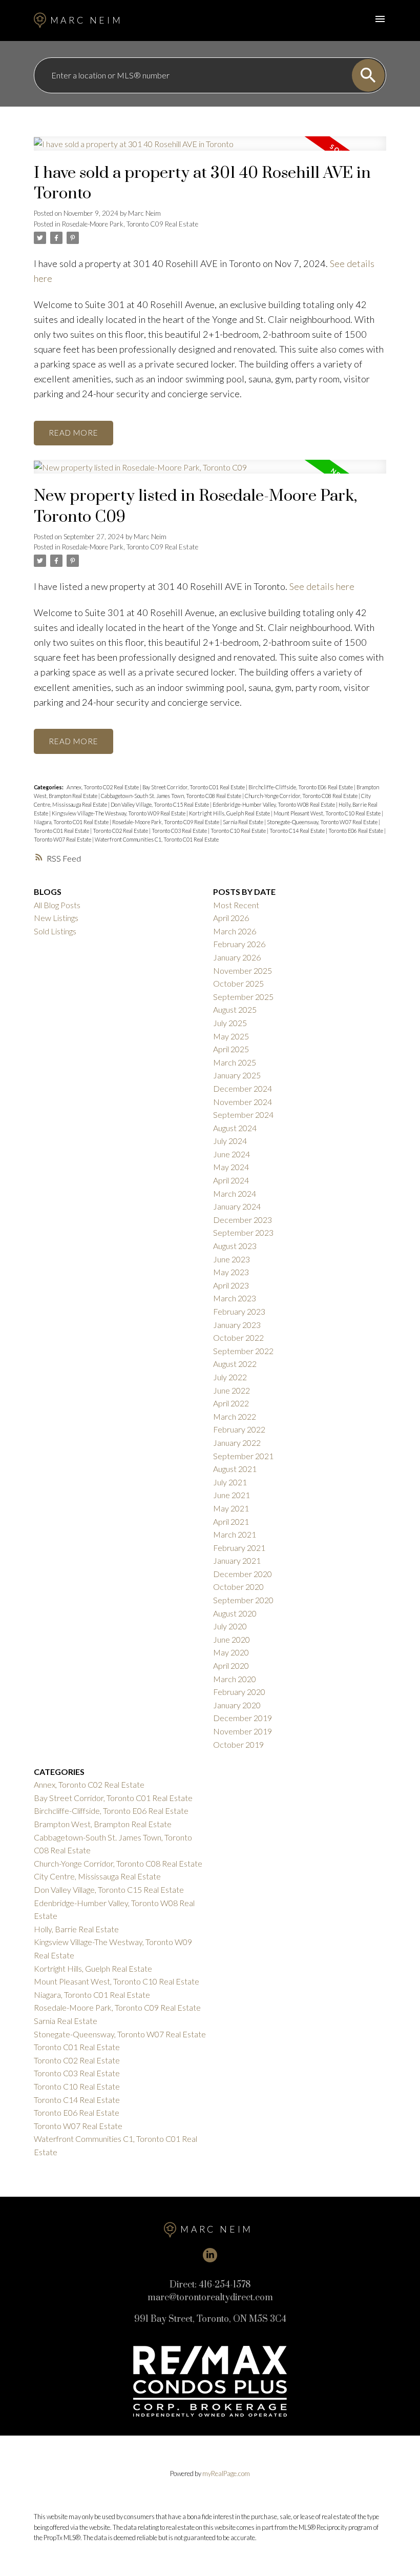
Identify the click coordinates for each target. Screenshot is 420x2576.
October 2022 (238, 1337)
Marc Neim (87, 20)
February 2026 (239, 944)
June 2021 (232, 1495)
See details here (322, 586)
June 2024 (232, 1154)
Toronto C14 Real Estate (298, 831)
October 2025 (238, 983)
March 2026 (235, 931)
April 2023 (231, 1285)
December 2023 (243, 1220)
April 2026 (231, 918)
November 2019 (243, 1731)
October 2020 (238, 1587)
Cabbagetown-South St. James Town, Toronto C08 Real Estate (172, 796)
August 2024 (235, 1128)
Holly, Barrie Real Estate (76, 1929)
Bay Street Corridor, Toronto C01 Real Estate (194, 787)
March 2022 (235, 1416)
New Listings (56, 918)
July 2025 (230, 1023)
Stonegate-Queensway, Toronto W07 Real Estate (323, 822)
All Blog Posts (57, 905)
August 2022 (235, 1364)
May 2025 (231, 1036)
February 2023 (239, 1311)
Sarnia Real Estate (244, 822)
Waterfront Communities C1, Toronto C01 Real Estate (157, 839)
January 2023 (237, 1325)
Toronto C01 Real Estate (62, 831)
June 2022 (232, 1390)
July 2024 (230, 1141)
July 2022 (230, 1377)
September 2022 (243, 1351)
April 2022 (231, 1403)
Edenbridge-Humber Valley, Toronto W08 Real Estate (274, 804)
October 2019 (238, 1744)
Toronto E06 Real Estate (356, 831)
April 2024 (231, 1180)
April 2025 (231, 1049)
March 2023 (235, 1298)
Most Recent (236, 905)
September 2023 (243, 1232)
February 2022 (239, 1429)
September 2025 (243, 997)
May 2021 (231, 1508)
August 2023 (235, 1246)
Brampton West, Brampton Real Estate (103, 1824)
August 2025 (235, 1009)
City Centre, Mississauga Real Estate (97, 1876)
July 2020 (230, 1626)
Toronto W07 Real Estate (63, 839)
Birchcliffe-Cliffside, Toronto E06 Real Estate (301, 787)
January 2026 (237, 957)
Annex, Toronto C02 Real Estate (103, 787)
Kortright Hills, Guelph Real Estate (230, 813)
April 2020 (231, 1665)
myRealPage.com (226, 2473)
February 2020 (239, 1692)
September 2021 (243, 1456)
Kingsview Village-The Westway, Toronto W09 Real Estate (119, 813)
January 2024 (237, 1206)
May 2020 (231, 1652)
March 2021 (235, 1534)
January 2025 (237, 1075)
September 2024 (243, 1115)
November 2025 (243, 970)
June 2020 (232, 1639)
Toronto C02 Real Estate (121, 831)
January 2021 (237, 1560)
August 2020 (235, 1613)
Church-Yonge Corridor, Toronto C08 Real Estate (302, 796)
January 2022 (237, 1443)
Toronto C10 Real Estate (239, 831)
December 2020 (243, 1574)
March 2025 (235, 1062)
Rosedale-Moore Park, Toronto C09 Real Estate (130, 224)
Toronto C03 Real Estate (180, 831)
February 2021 (239, 1548)
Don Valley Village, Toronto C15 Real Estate (160, 804)
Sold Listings (55, 931)
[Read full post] (210, 150)
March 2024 (235, 1193)
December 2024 (243, 1088)
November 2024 (243, 1102)
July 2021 (230, 1482)
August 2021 (235, 1469)
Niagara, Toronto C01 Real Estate (72, 822)
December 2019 (243, 1718)
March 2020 (235, 1679)
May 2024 (231, 1167)
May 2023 (231, 1272)
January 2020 (237, 1705)
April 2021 (231, 1521)
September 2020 (243, 1600)
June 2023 (232, 1259)
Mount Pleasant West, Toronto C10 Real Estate (328, 813)
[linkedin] (210, 2255)
